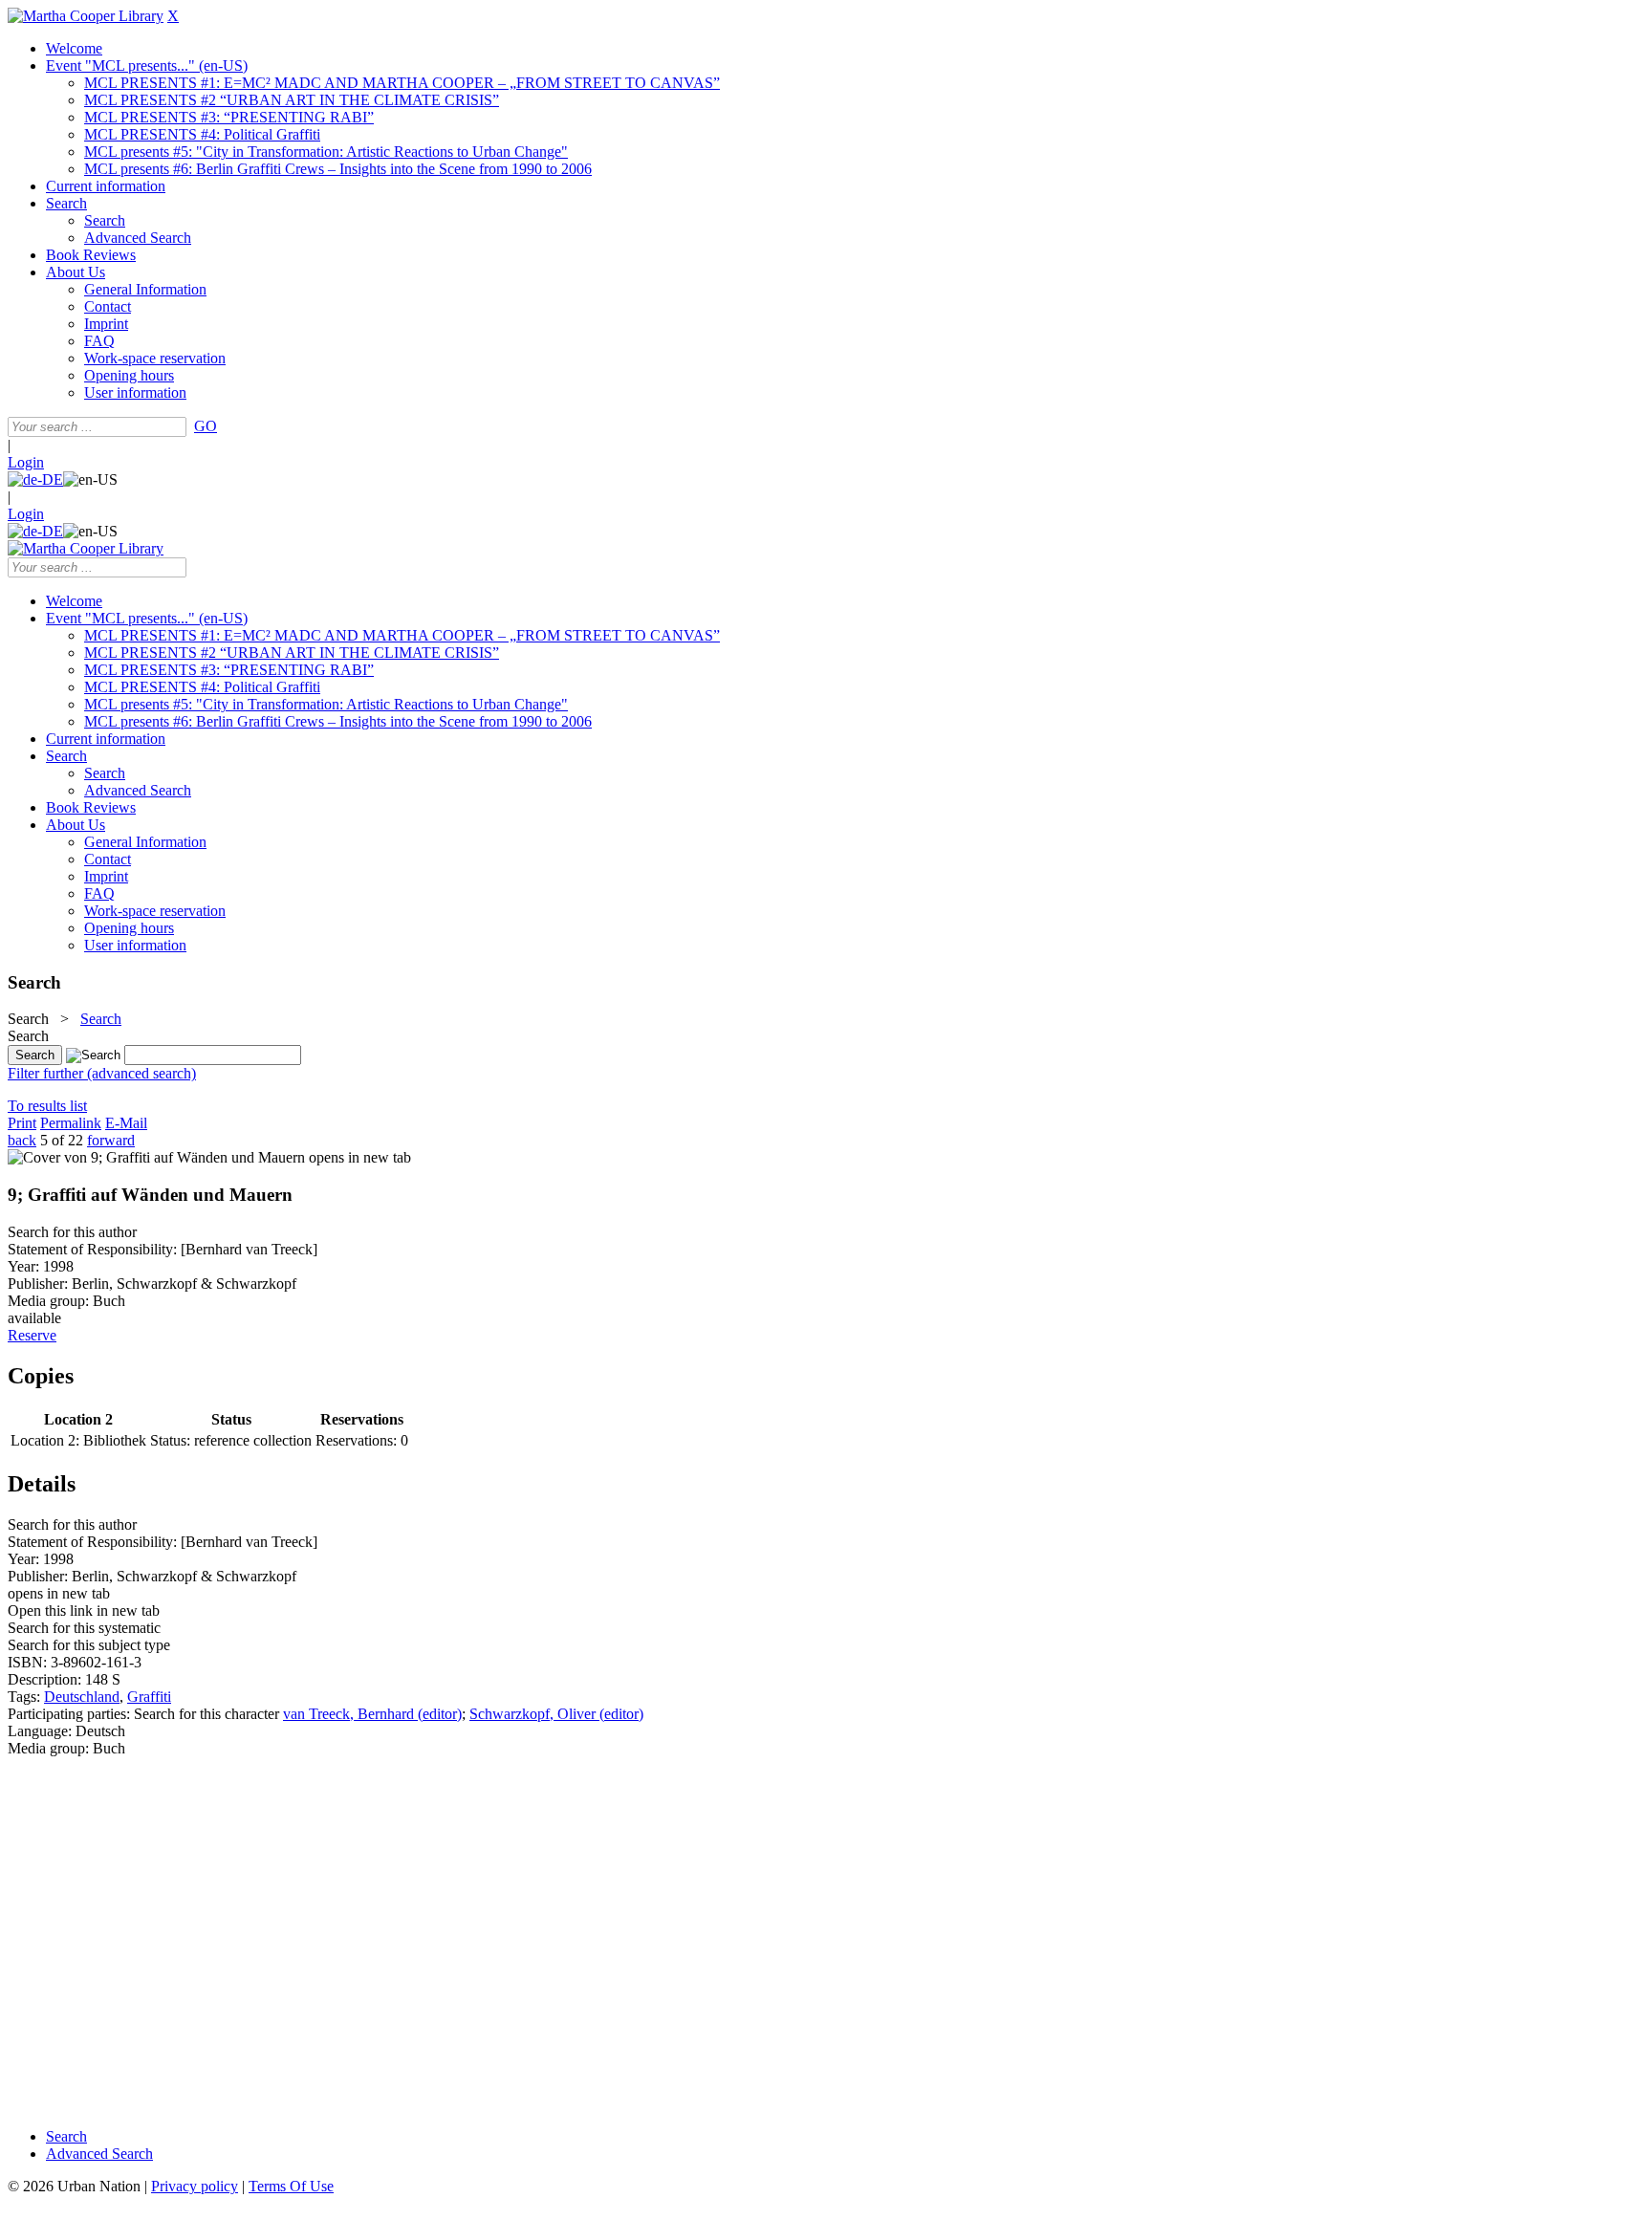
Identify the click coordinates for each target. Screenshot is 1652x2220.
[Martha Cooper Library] (86, 16)
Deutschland (82, 1697)
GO (206, 426)
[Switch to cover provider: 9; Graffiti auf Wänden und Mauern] (156, 1157)
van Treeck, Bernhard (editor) (372, 1714)
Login (26, 462)
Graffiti (149, 1697)
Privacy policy (195, 2186)
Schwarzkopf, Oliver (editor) (556, 1714)
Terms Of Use (291, 2186)
